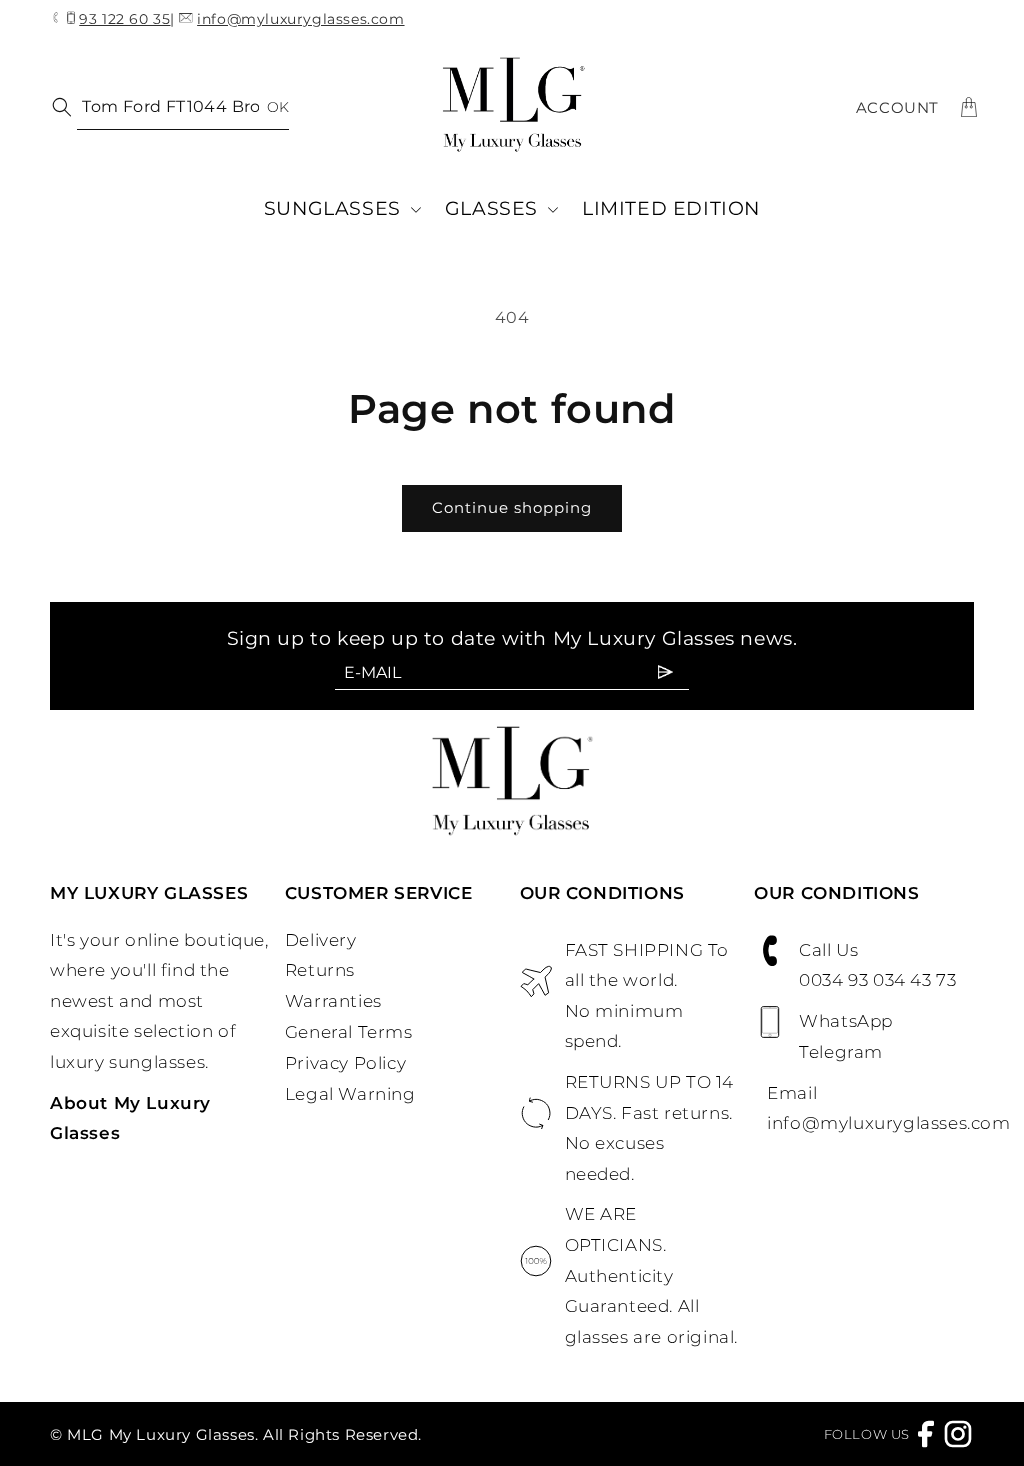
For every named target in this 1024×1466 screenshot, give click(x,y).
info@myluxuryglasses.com (300, 19)
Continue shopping (512, 507)
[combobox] (183, 107)
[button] (342, 209)
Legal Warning (350, 1094)
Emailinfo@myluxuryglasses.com (870, 1108)
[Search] (58, 106)
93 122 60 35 (124, 19)
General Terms (349, 1032)
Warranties (333, 1001)
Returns (320, 970)
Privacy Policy (345, 1063)
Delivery (321, 940)
